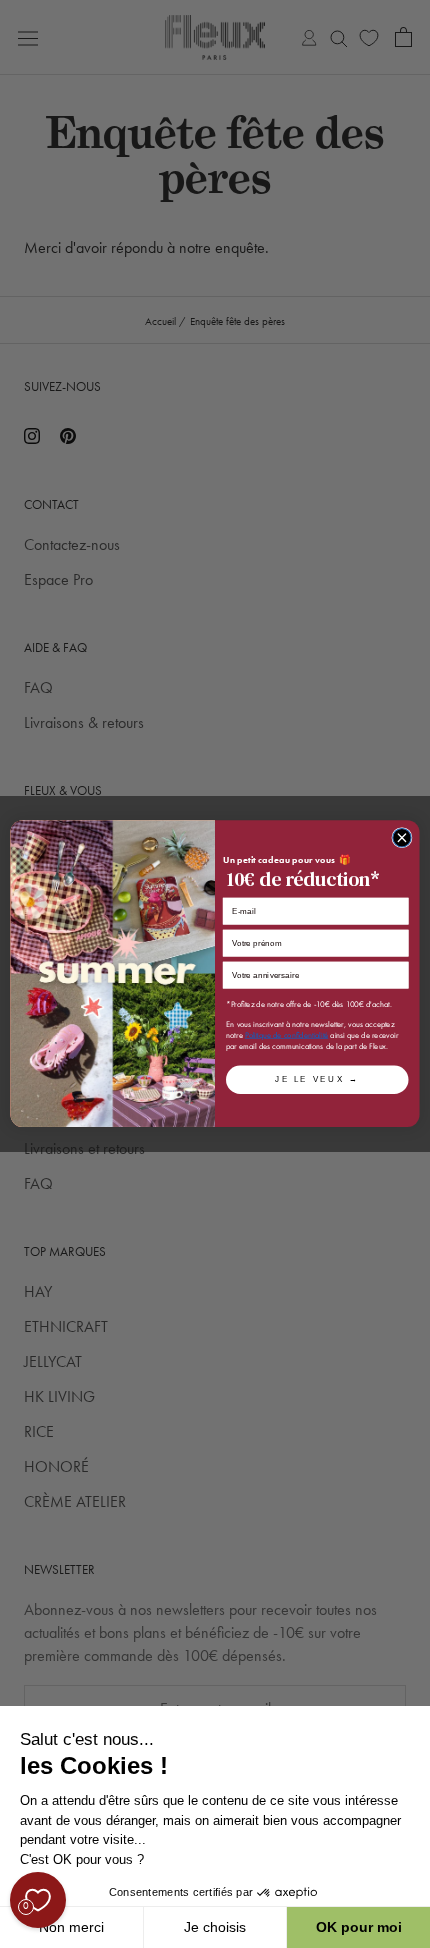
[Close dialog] (402, 838)
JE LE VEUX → (317, 1079)
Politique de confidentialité (286, 1035)
